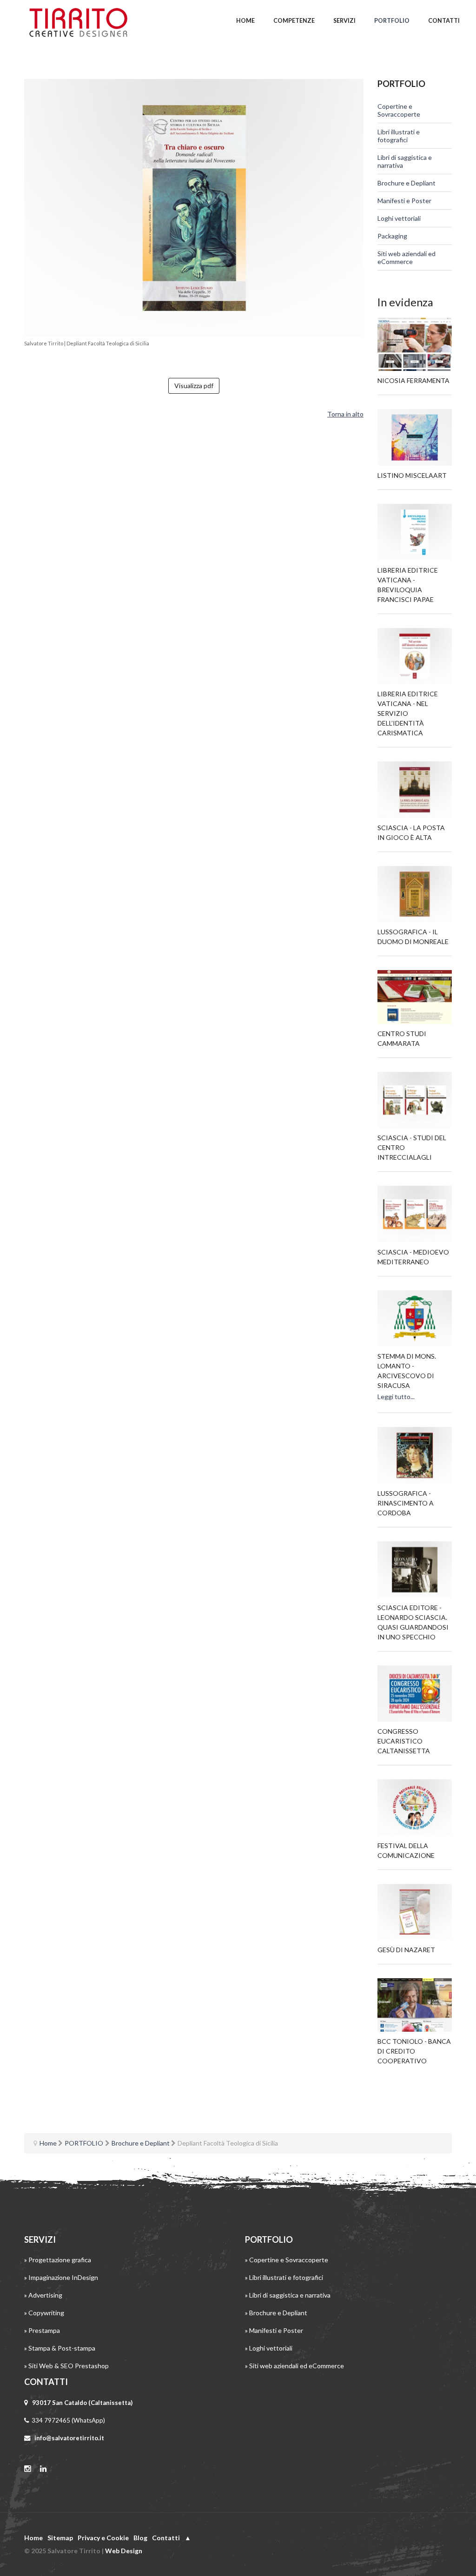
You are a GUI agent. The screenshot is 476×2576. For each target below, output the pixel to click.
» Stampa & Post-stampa (60, 2348)
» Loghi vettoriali (269, 2348)
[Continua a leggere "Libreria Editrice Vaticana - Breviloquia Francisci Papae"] (415, 532)
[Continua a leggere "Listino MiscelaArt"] (415, 437)
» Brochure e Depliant (276, 2313)
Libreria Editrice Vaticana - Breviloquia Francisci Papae (408, 585)
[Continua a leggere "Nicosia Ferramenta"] (415, 344)
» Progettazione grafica (58, 2260)
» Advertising (43, 2295)
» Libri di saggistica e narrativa (288, 2295)
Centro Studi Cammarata (402, 1038)
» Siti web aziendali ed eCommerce (294, 2366)
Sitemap (60, 2538)
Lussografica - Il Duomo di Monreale (413, 937)
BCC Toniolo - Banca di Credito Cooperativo (414, 2051)
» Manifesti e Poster (274, 2330)
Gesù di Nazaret (406, 1950)
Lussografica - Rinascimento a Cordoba (406, 1503)
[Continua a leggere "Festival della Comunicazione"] (415, 1808)
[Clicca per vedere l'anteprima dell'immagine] (194, 208)
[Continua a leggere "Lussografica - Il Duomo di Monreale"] (415, 894)
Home (33, 2538)
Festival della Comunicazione (406, 1850)
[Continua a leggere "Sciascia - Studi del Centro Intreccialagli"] (415, 1100)
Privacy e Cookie (103, 2538)
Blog (140, 2538)
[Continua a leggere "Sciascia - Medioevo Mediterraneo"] (415, 1214)
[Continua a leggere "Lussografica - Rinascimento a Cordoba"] (415, 1455)
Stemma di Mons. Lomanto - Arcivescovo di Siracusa (407, 1371)
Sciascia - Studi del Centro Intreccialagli (412, 1147)
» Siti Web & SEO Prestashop (66, 2366)
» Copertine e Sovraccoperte (287, 2260)
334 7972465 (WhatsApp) (68, 2420)
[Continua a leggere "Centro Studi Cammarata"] (415, 997)
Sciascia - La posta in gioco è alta (411, 832)
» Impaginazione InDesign (61, 2277)
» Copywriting (44, 2313)
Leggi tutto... (396, 1397)
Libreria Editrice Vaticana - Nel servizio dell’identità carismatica (408, 713)
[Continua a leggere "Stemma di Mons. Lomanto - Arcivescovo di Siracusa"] (415, 1319)
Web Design (124, 2551)
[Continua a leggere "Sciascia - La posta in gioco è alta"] (415, 790)
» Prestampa (42, 2330)
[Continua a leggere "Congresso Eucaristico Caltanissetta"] (415, 1694)
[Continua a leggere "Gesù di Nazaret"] (415, 1912)
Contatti (166, 2538)
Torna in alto (345, 414)
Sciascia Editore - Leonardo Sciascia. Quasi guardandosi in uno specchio (413, 1622)
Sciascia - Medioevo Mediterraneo (413, 1257)
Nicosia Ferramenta (413, 380)
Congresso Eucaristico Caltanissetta (404, 1741)
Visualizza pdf (194, 386)
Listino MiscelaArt (412, 475)
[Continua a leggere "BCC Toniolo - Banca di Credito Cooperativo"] (415, 2005)
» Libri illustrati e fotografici (284, 2277)
